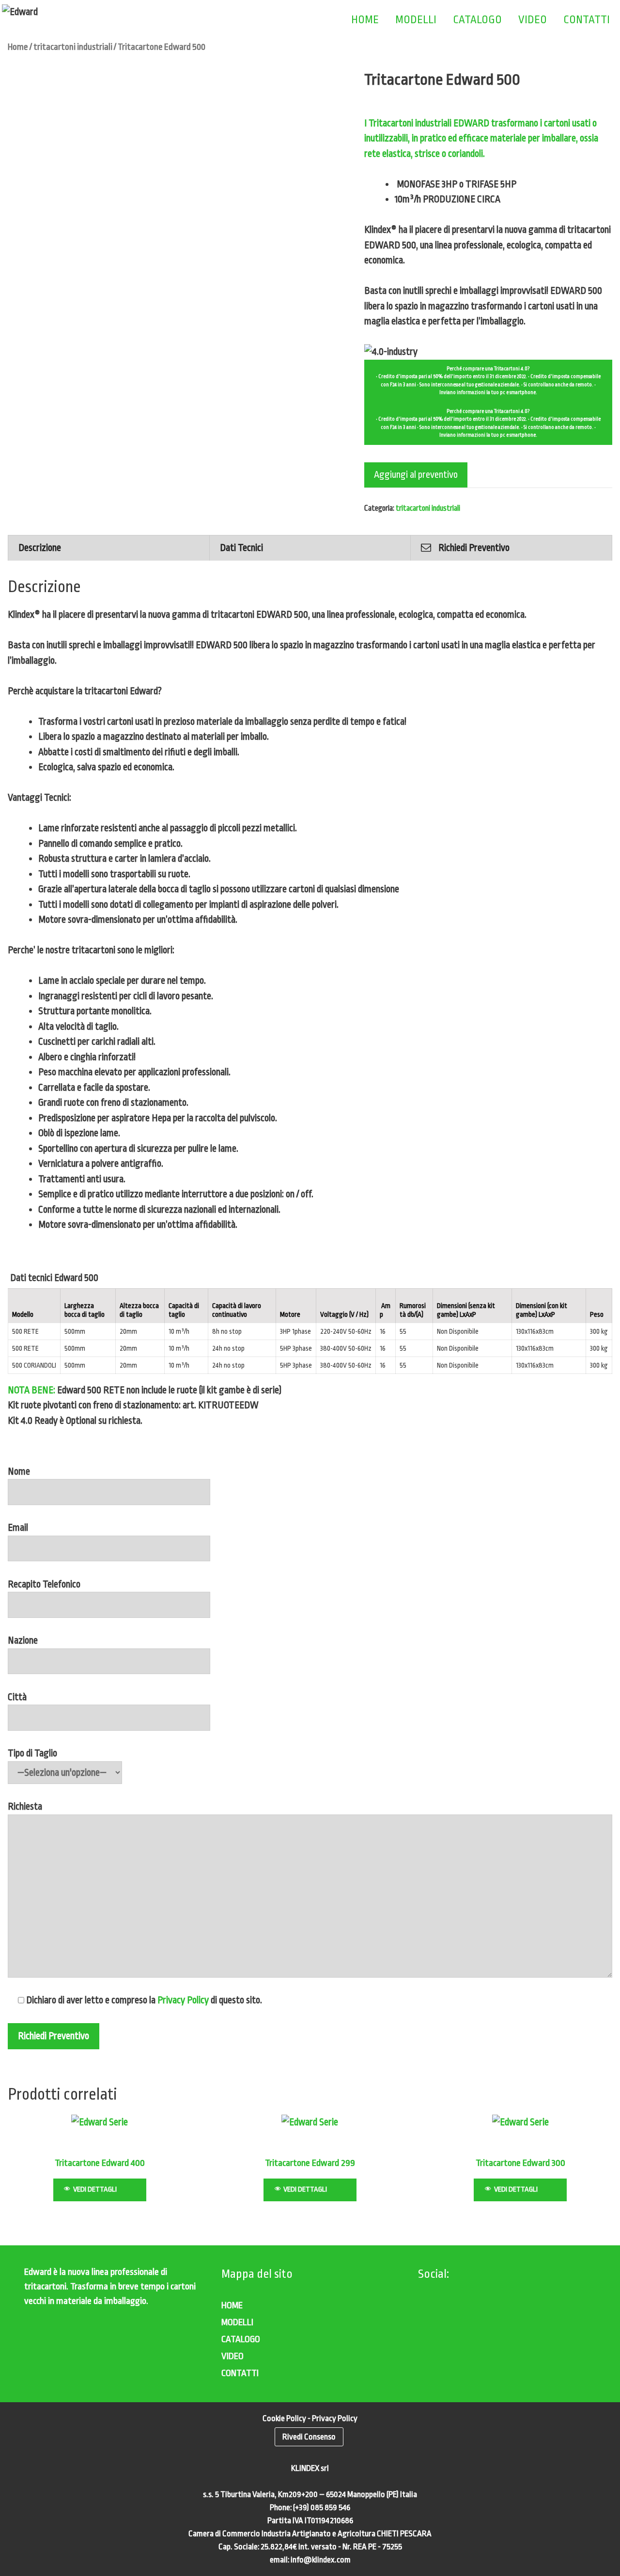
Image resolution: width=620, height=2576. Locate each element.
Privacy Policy (183, 2000)
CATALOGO (477, 20)
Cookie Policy (284, 2418)
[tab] (109, 548)
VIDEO (533, 20)
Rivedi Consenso (309, 2437)
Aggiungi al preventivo (416, 475)
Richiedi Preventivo (474, 548)
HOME (365, 20)
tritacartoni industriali (73, 47)
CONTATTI (587, 20)
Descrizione (40, 548)
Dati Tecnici (241, 548)
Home (18, 47)
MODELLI (416, 20)
